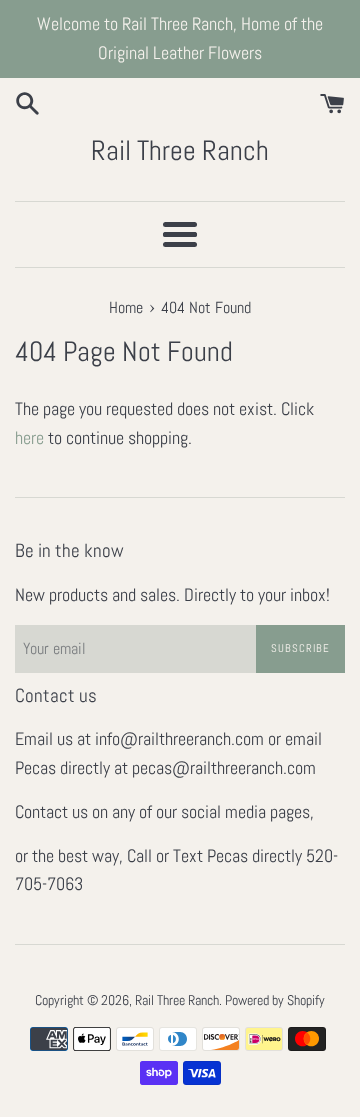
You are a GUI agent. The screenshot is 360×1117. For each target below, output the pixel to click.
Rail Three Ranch (180, 150)
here (29, 437)
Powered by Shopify (275, 1000)
